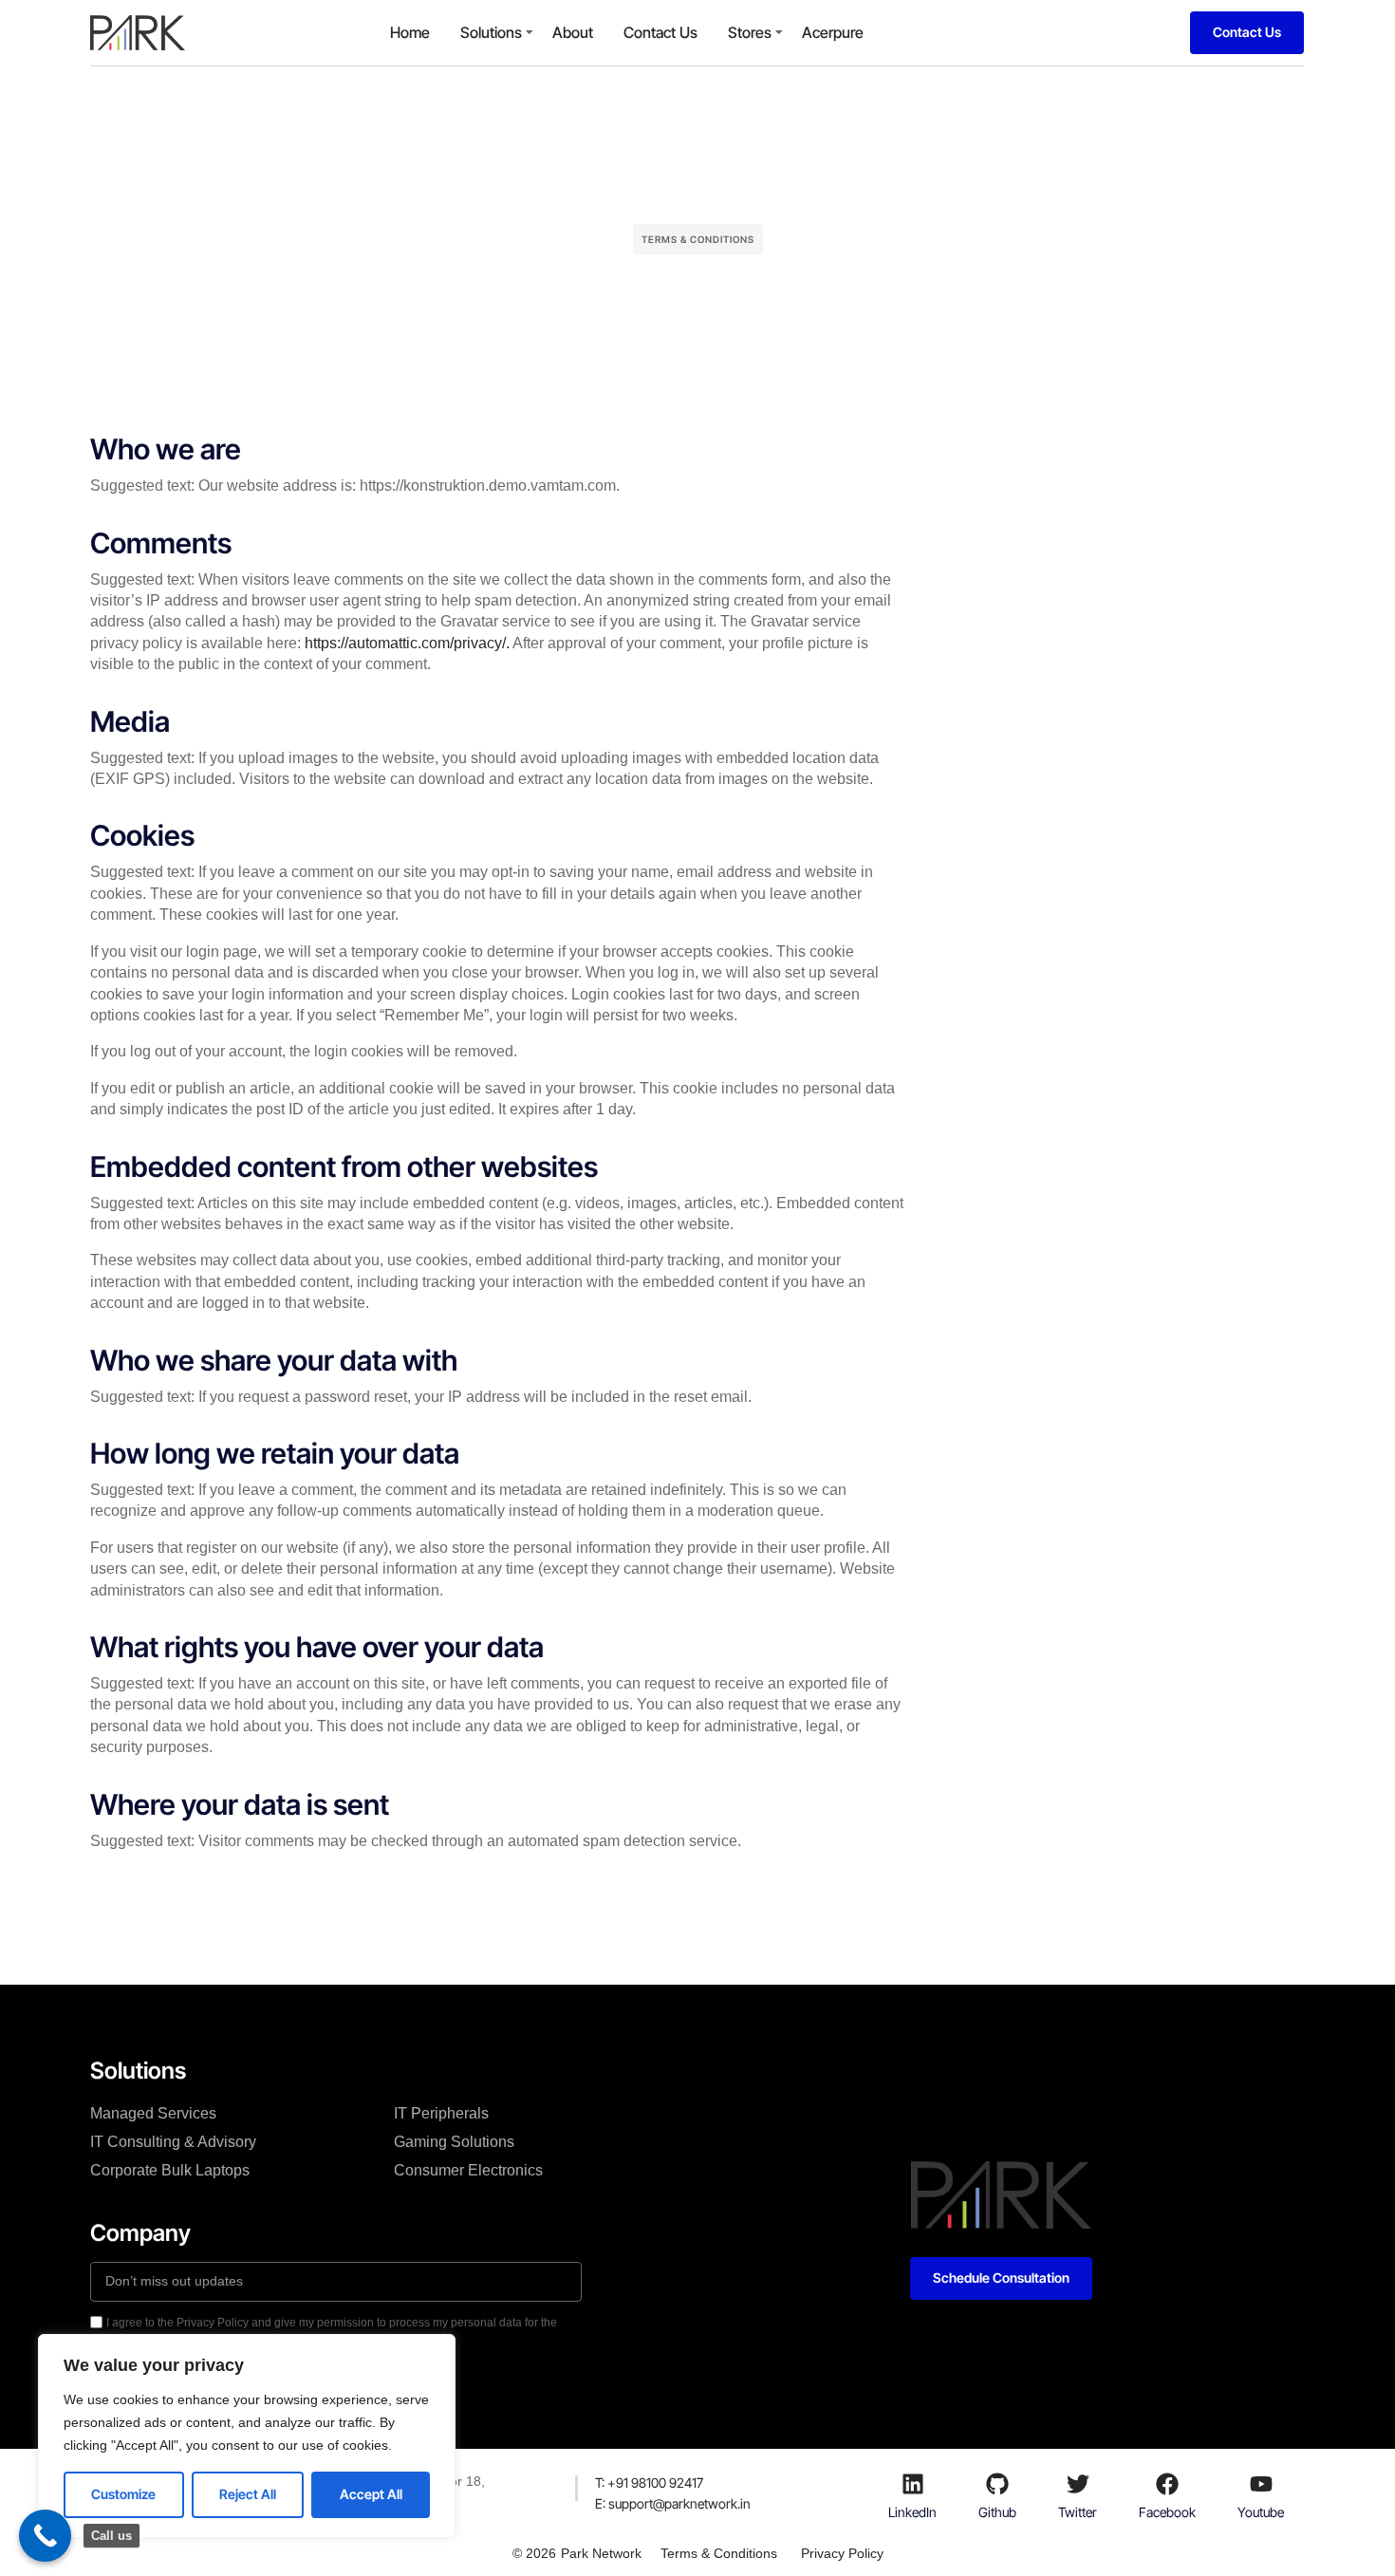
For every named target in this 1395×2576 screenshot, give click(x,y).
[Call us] (45, 2536)
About (573, 32)
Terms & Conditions (719, 2553)
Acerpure (833, 32)
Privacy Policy (842, 2553)
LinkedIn (912, 2512)
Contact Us (660, 32)
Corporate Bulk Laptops (170, 2170)
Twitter (1078, 2512)
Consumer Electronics (468, 2170)
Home (410, 32)
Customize (123, 2494)
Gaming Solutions (454, 2142)
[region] (247, 2436)
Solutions (491, 32)
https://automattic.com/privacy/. (409, 643)
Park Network (601, 2553)
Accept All (371, 2494)
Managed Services (153, 2113)
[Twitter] (1078, 2484)
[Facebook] (1167, 2484)
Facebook (1167, 2512)
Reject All (248, 2494)
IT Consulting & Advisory (173, 2142)
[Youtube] (1261, 2484)
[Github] (997, 2484)
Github (997, 2512)
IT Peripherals (441, 2113)
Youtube (1261, 2512)
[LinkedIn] (913, 2484)
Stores (750, 32)
